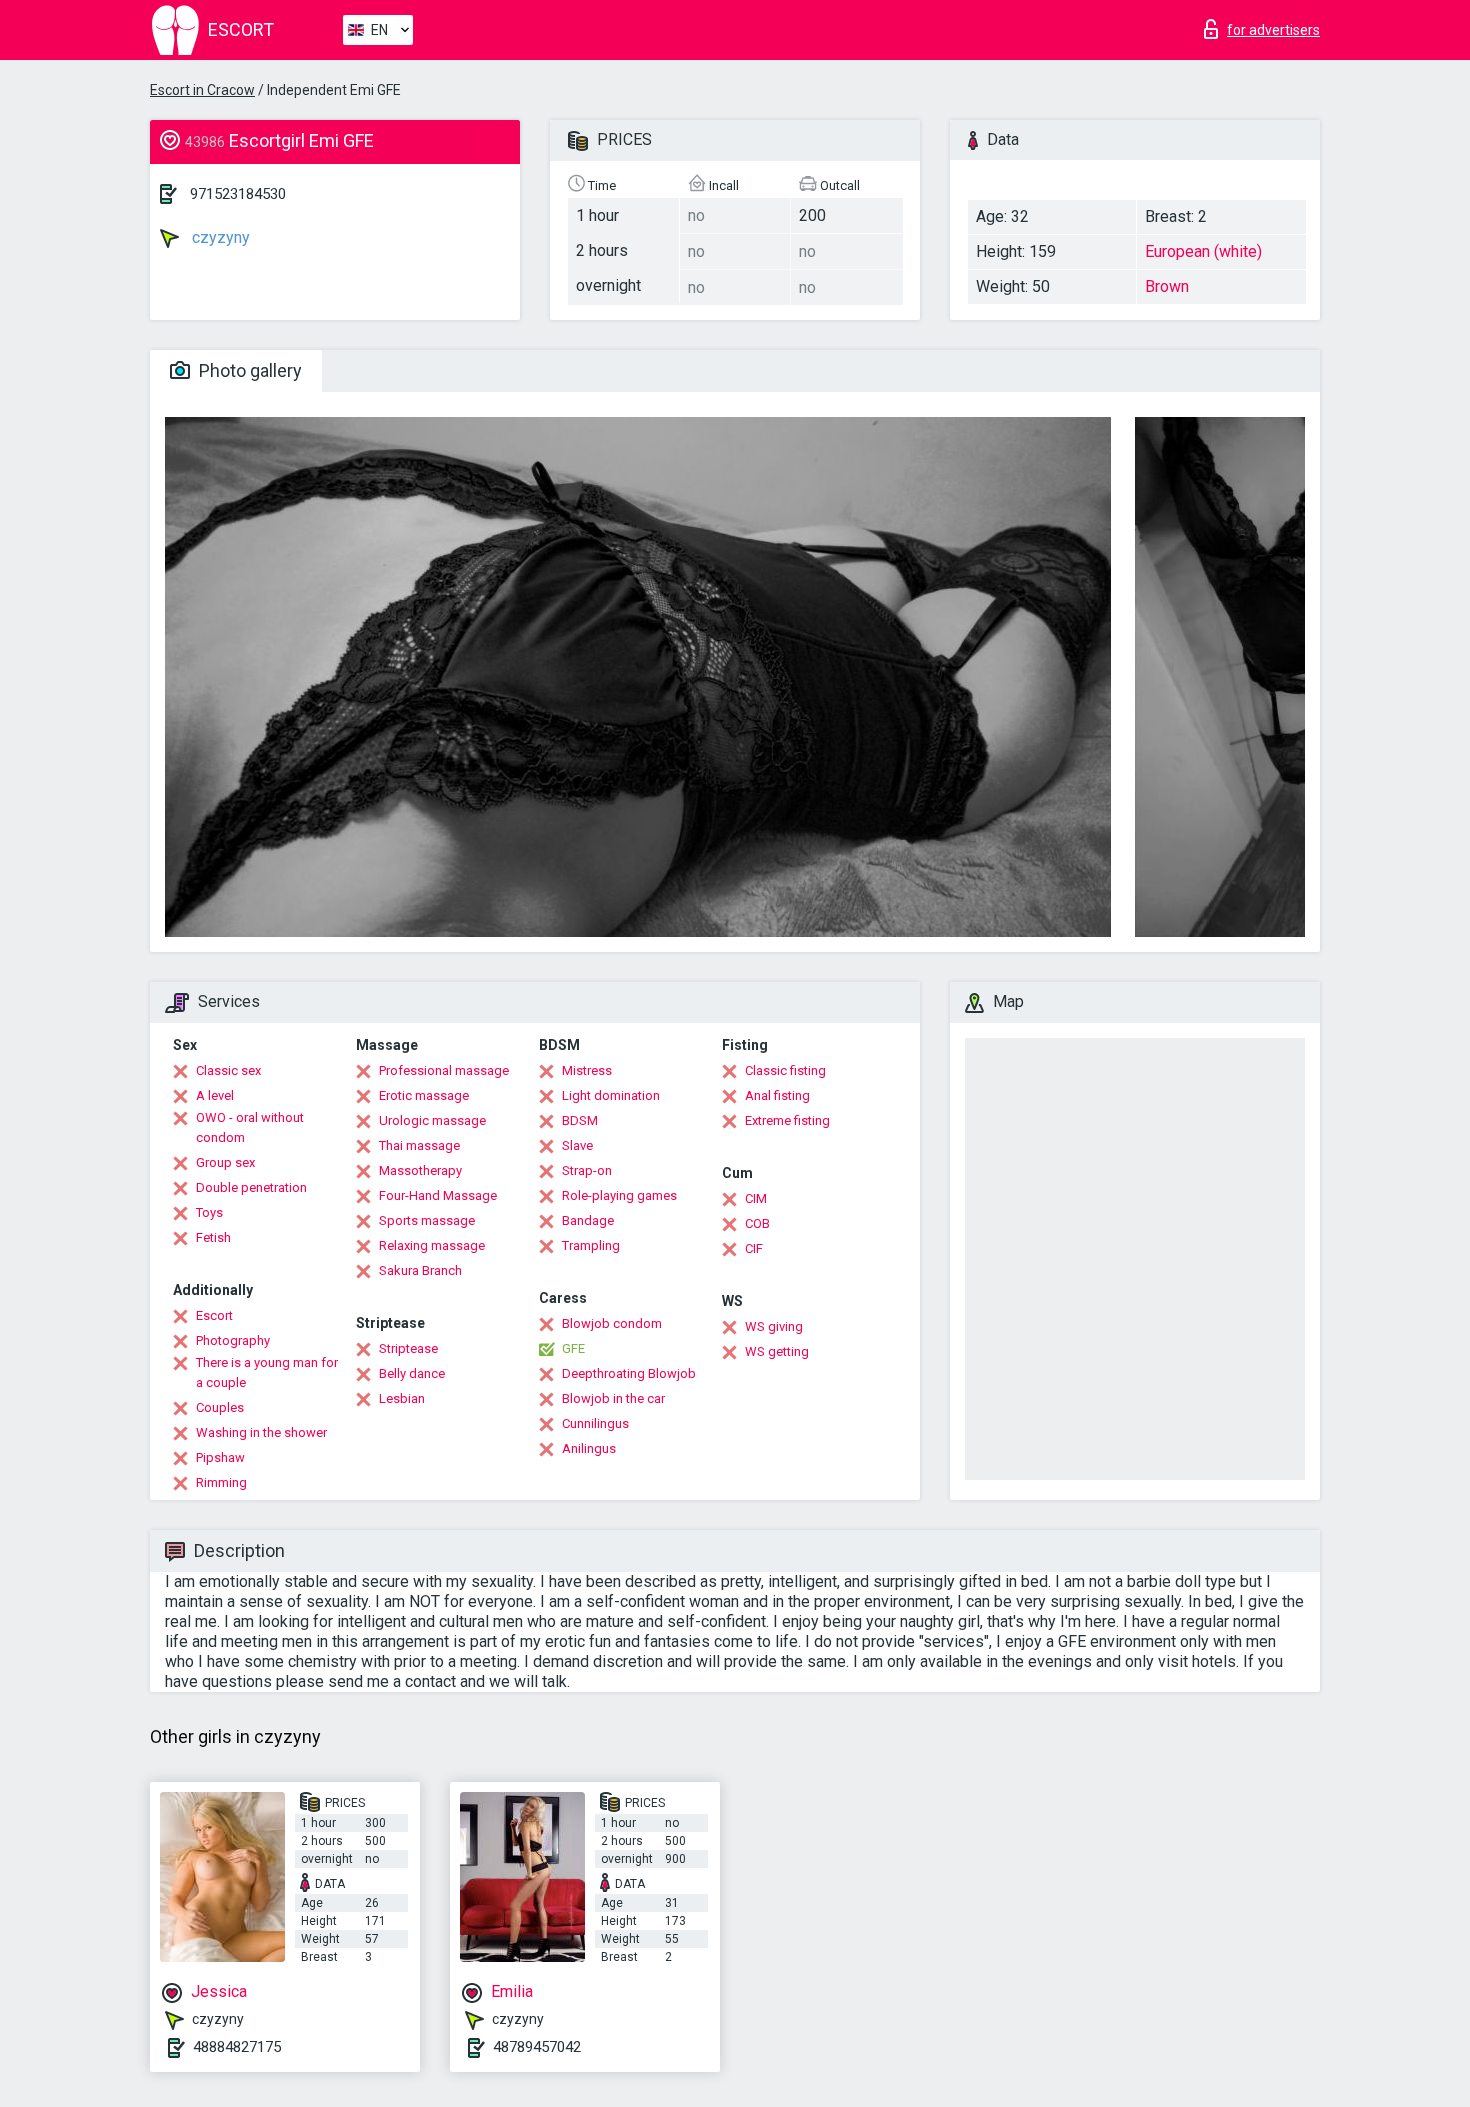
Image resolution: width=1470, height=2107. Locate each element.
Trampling (591, 1245)
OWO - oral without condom (250, 1127)
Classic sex (228, 1070)
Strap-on (587, 1170)
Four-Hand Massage (438, 1195)
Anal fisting (777, 1095)
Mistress (587, 1070)
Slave (577, 1145)
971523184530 (238, 194)
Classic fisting (785, 1070)
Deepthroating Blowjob (629, 1373)
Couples (220, 1407)
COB (757, 1223)
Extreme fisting (787, 1120)
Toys (209, 1212)
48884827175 (237, 2047)
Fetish (213, 1237)
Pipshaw (220, 1457)
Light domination (611, 1095)
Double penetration (251, 1187)
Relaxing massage (432, 1245)
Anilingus (589, 1448)
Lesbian (402, 1398)
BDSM (580, 1120)
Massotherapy (420, 1170)
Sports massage (427, 1220)
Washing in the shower (261, 1432)
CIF (754, 1248)
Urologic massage (432, 1120)
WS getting (777, 1351)
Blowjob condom (612, 1323)
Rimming (221, 1482)
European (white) (1203, 251)
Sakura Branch (420, 1270)
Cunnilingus (595, 1423)
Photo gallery (248, 370)
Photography (233, 1340)
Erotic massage (424, 1095)
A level (215, 1095)
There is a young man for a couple (267, 1372)
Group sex (225, 1162)
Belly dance (412, 1373)
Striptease (408, 1348)
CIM (756, 1198)
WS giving (774, 1326)
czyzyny (219, 237)
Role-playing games (619, 1195)
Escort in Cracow (202, 90)
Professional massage (444, 1070)
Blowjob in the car (613, 1398)
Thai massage (419, 1145)
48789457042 (537, 2047)
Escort (214, 1315)
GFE (573, 1348)
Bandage (588, 1220)
